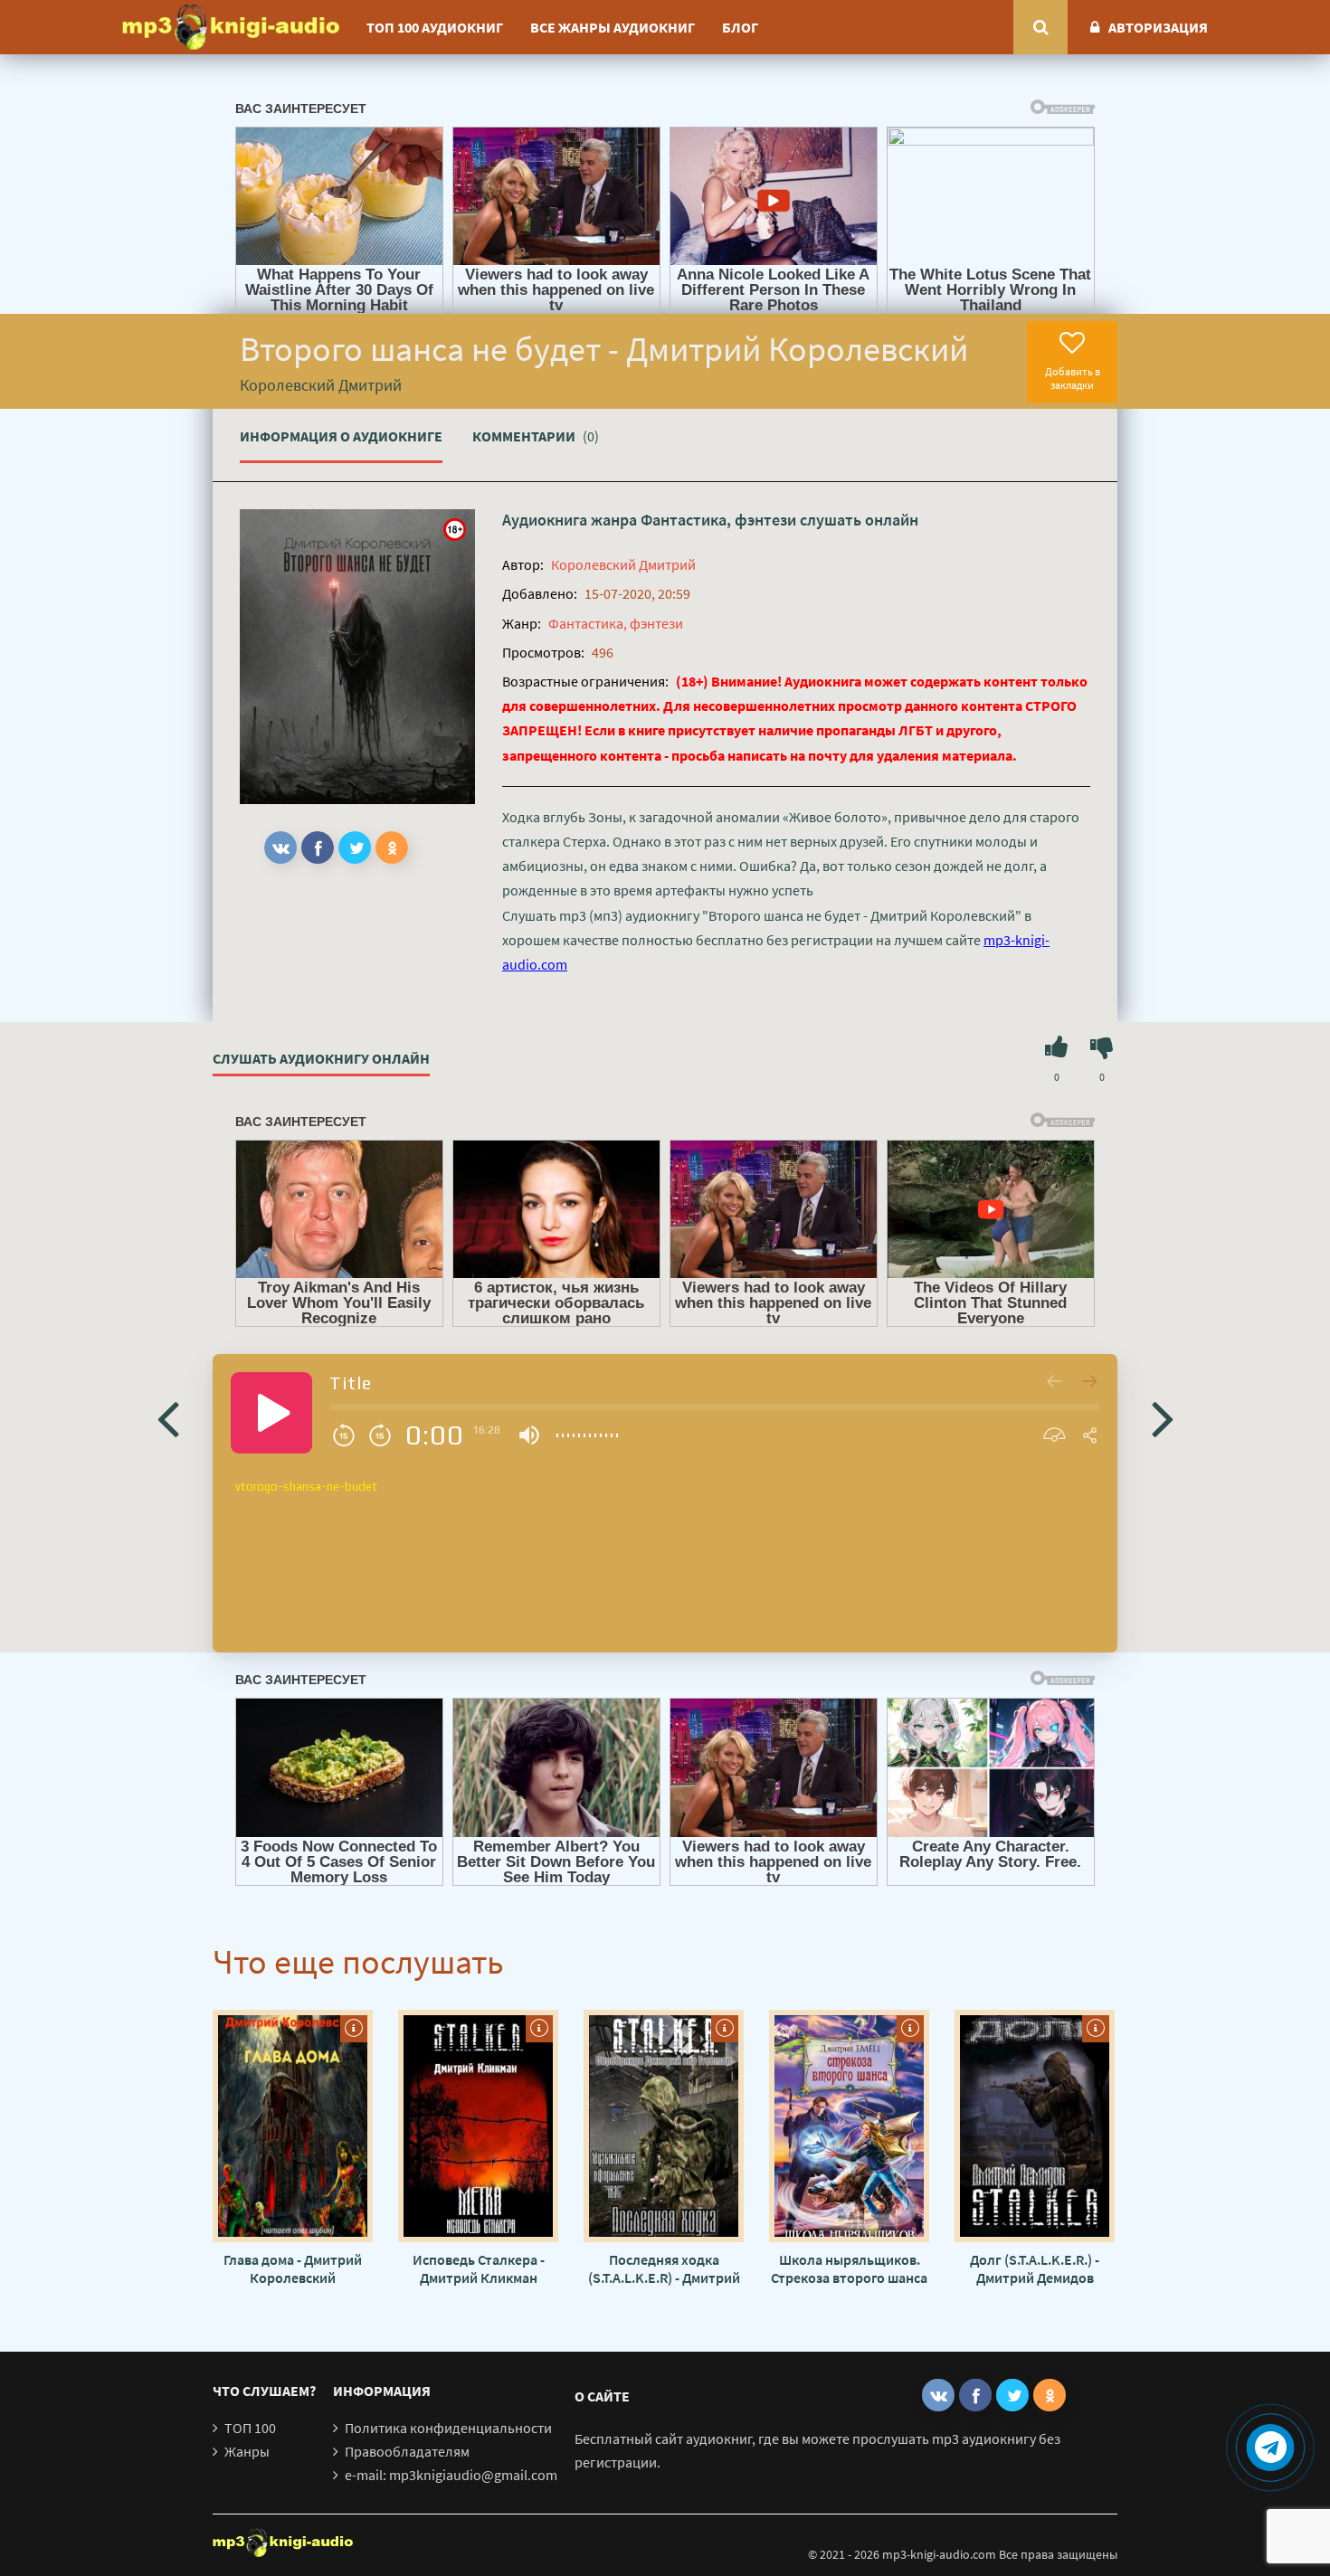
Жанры (247, 2451)
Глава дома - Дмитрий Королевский (293, 2268)
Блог (740, 27)
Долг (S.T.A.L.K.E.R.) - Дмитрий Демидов (1035, 2268)
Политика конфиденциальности (448, 2428)
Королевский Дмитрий (623, 564)
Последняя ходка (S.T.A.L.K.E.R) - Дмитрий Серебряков (664, 2268)
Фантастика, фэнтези (718, 520)
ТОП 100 (250, 2428)
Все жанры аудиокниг (613, 27)
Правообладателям (407, 2451)
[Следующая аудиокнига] (1163, 1417)
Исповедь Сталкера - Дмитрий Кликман (479, 2268)
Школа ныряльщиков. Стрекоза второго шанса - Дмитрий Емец (849, 2268)
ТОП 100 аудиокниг (435, 27)
